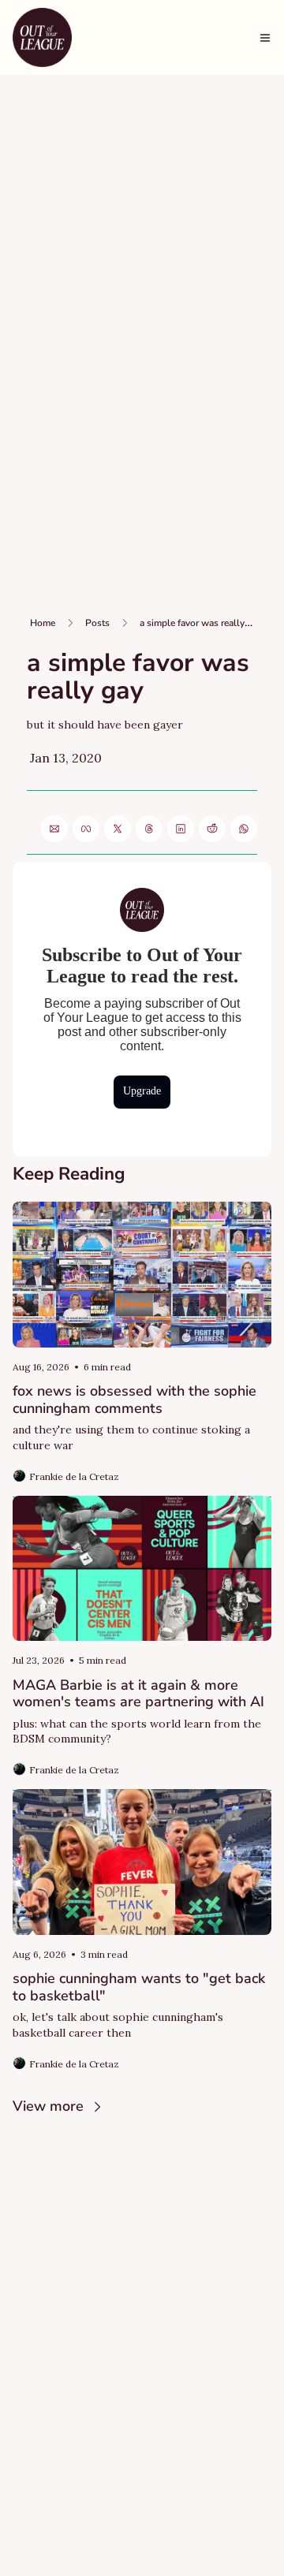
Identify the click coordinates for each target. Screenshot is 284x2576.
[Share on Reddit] (212, 829)
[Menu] (265, 38)
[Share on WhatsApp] (244, 829)
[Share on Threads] (149, 829)
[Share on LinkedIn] (181, 829)
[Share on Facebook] (86, 829)
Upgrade (142, 1091)
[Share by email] (54, 829)
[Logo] (42, 37)
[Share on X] (118, 829)
